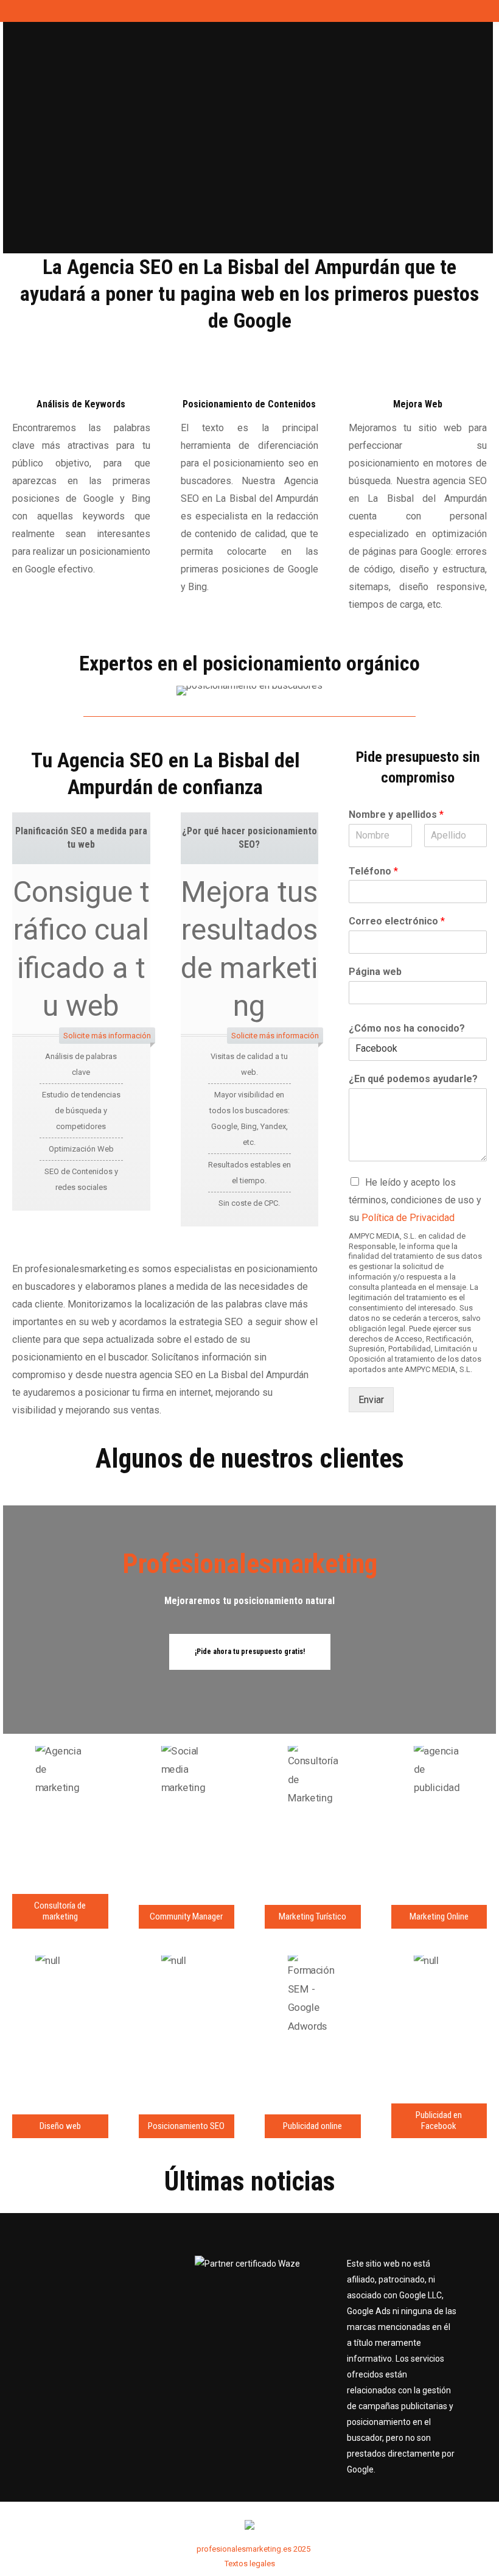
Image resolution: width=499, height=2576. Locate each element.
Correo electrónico (397, 921)
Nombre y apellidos (396, 815)
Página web (375, 972)
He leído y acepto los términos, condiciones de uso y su (415, 1200)
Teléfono (373, 871)
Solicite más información (107, 1036)
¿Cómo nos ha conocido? (407, 1028)
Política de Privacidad (408, 1218)
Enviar (371, 1400)
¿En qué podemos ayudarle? (413, 1079)
